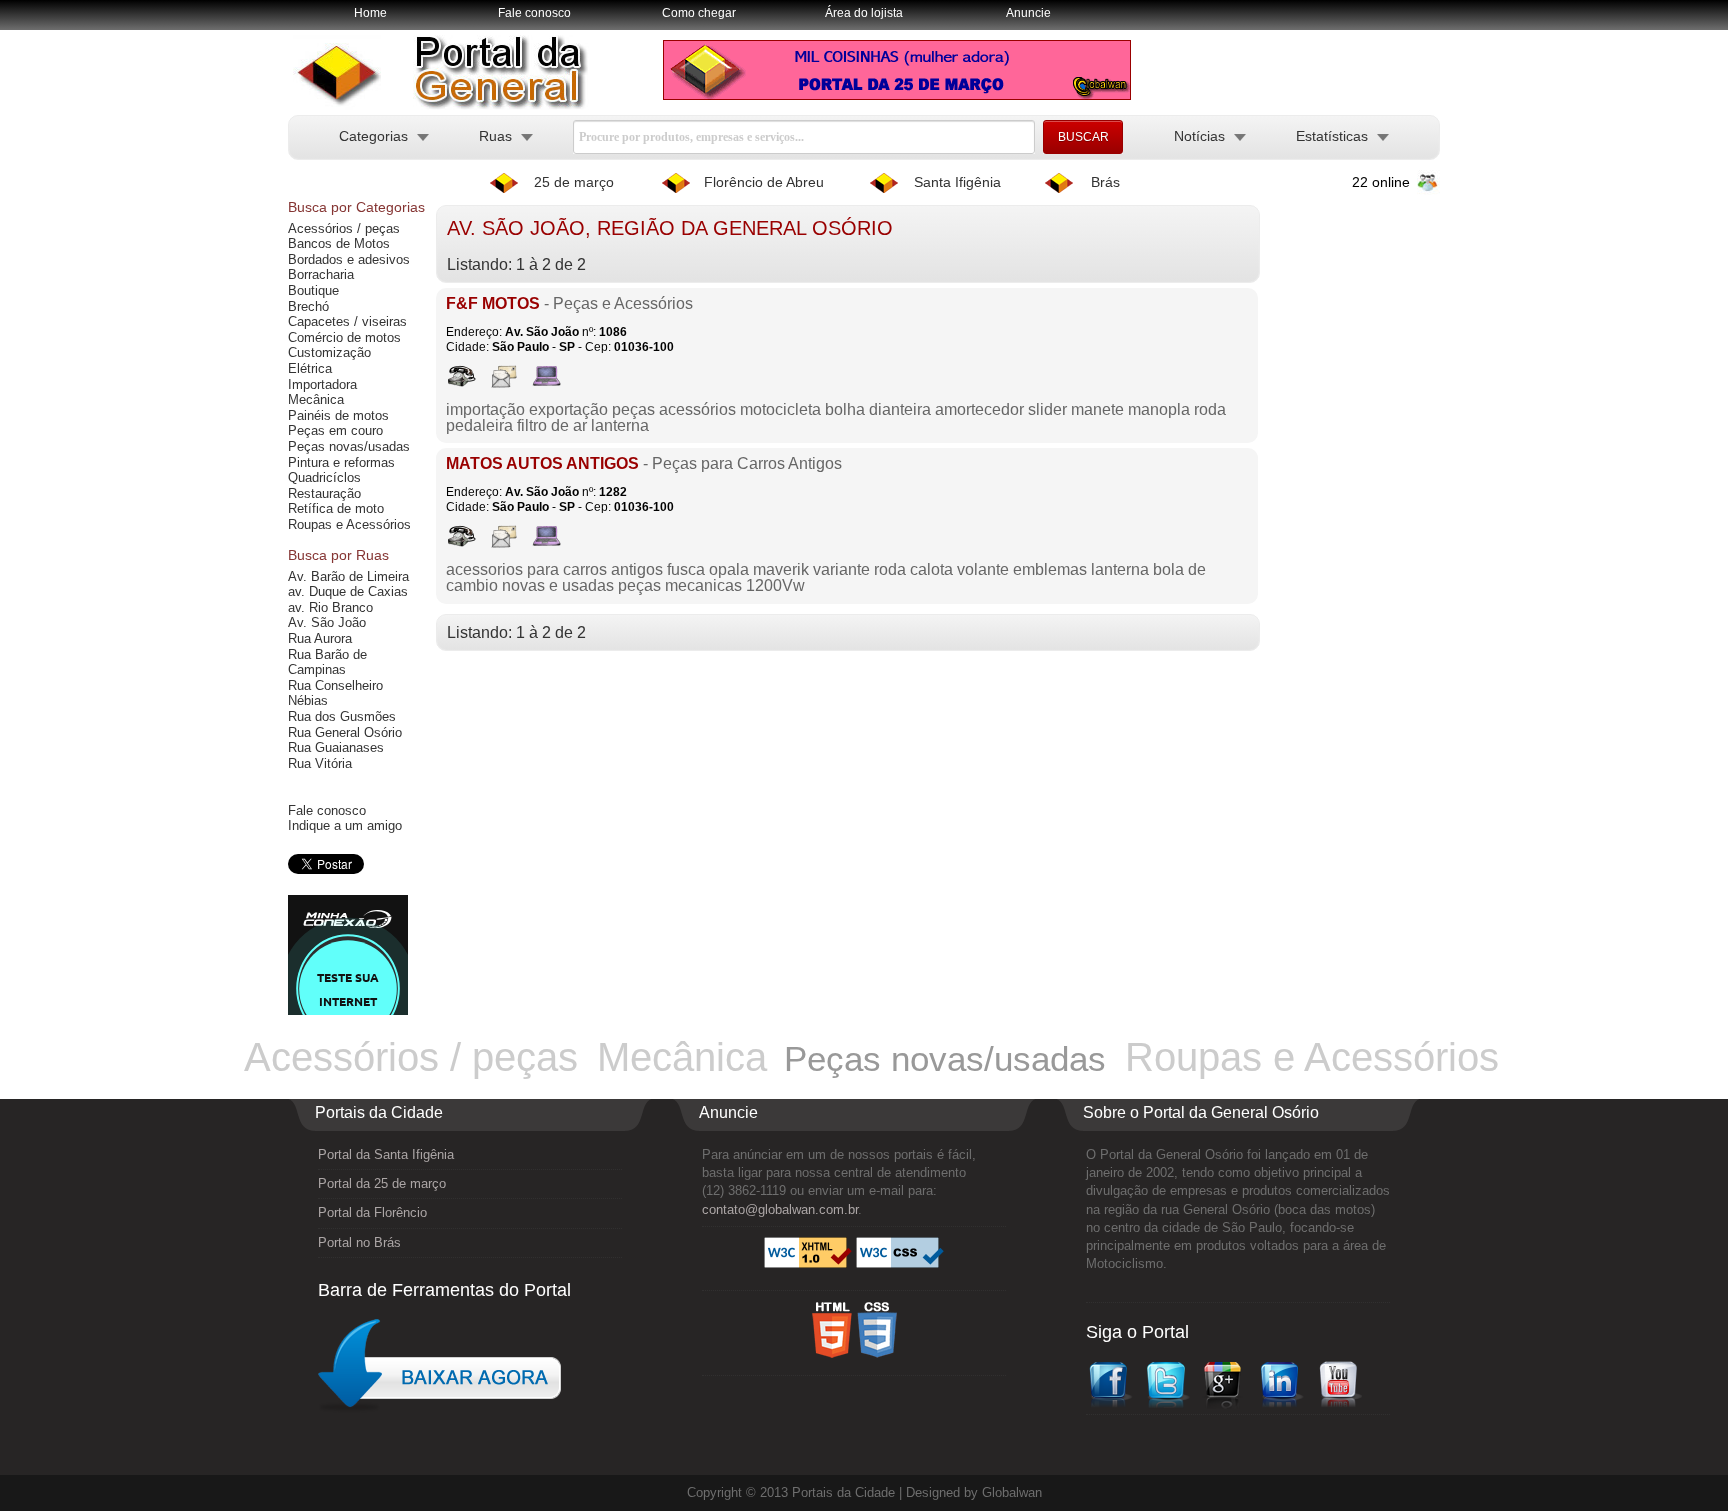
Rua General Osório (345, 732)
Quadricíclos (324, 477)
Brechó (308, 306)
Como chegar (699, 13)
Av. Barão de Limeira (348, 576)
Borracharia (321, 274)
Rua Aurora (320, 638)
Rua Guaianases (336, 747)
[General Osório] (449, 105)
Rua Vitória (320, 763)
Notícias (1199, 136)
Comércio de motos (344, 337)
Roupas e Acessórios (349, 524)
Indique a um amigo (345, 825)
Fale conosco (534, 13)
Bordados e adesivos (349, 259)
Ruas (495, 136)
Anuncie (1028, 13)
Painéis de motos (338, 415)
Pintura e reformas (341, 462)
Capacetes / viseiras (347, 321)
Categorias (373, 136)
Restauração (324, 493)
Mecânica (316, 399)
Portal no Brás (359, 1242)
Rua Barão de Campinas (327, 662)
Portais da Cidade (843, 1492)
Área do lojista (864, 13)
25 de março (574, 182)
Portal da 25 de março (382, 1183)
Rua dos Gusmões (342, 716)
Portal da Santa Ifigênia (386, 1154)
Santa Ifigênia (957, 182)
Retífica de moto (336, 508)
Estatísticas (1332, 136)
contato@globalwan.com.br (780, 1209)
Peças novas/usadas (349, 446)
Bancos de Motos (339, 243)
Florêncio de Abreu (764, 182)
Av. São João (327, 622)
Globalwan (1012, 1492)
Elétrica (310, 368)
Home (370, 13)
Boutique (313, 290)
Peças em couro (335, 430)
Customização (329, 352)
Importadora (322, 384)
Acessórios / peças (344, 228)
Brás (1105, 182)
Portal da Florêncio (372, 1212)
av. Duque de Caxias (348, 591)
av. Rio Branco (330, 607)
